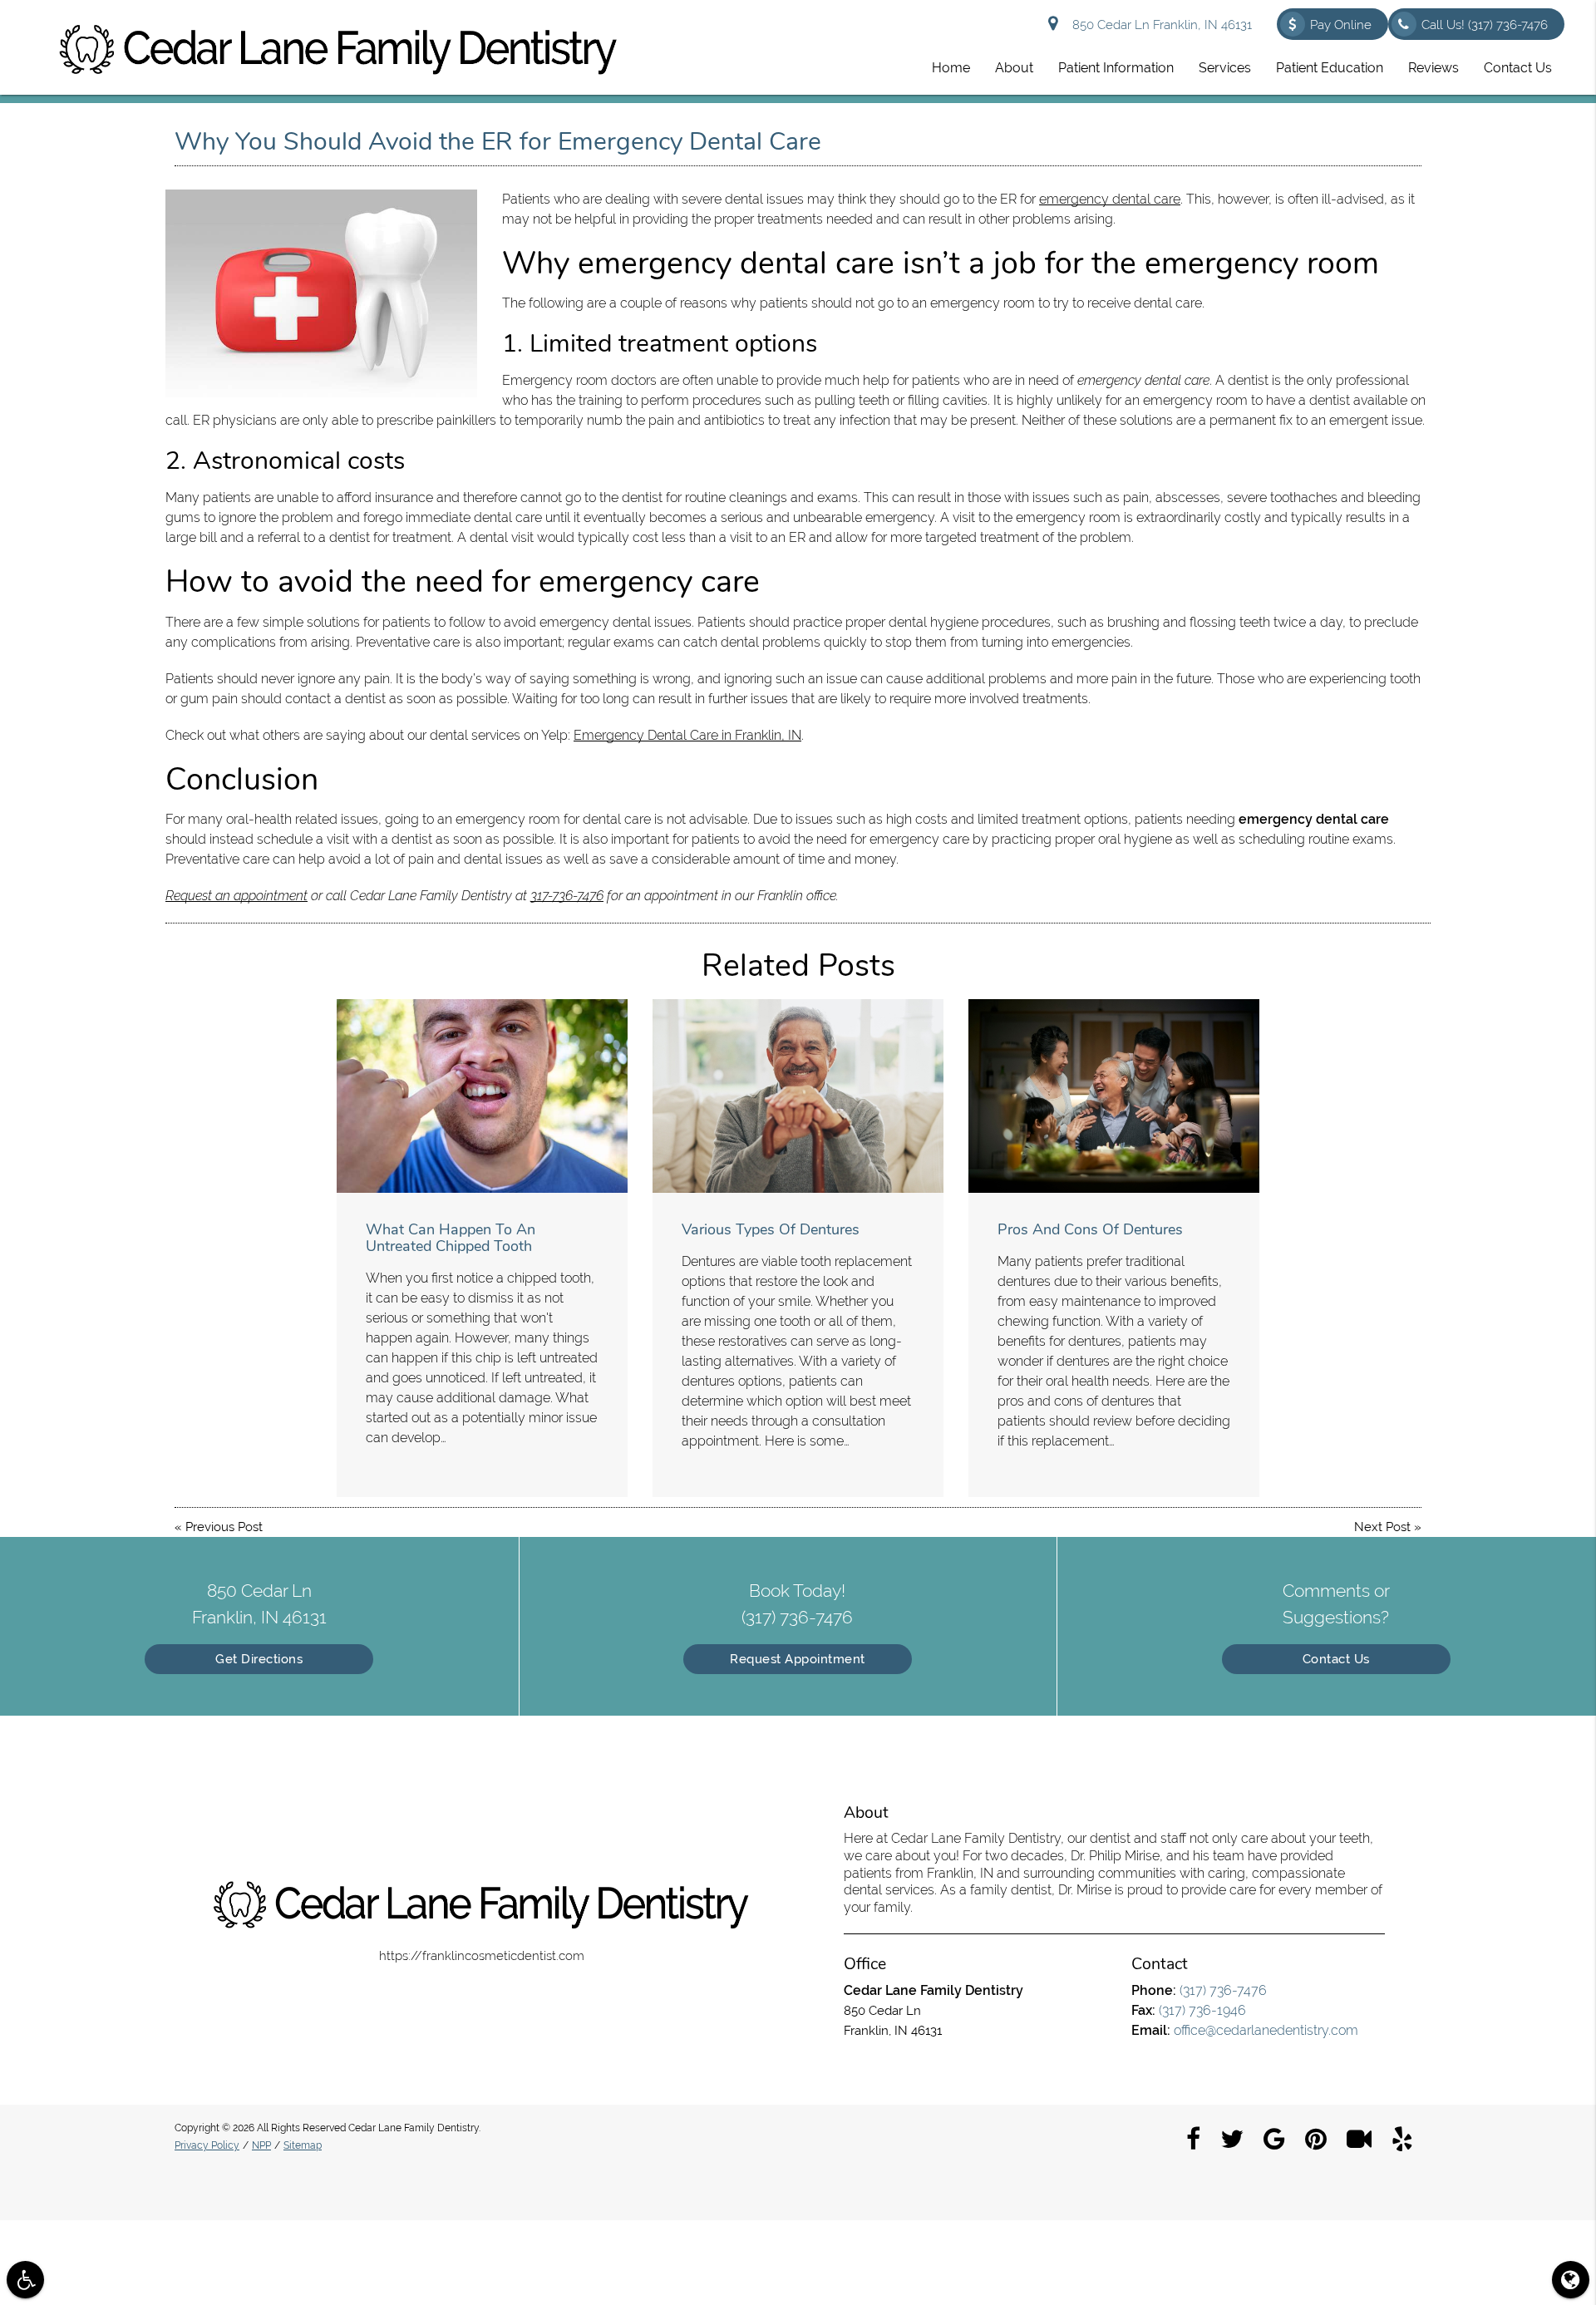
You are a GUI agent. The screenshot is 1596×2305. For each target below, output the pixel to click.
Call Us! (1485, 25)
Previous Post (224, 1527)
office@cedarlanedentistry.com (1266, 2030)
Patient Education (1330, 68)
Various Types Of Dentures (771, 1229)
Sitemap (303, 2145)
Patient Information (1116, 68)
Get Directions (259, 1659)
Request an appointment (236, 896)
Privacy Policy (207, 2145)
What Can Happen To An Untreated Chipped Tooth (451, 1238)
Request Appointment (798, 1659)
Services (1225, 68)
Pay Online (1341, 25)
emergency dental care (1110, 199)
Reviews (1433, 68)
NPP (261, 2145)
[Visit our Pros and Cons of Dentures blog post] (1114, 1096)
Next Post (1382, 1527)
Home (951, 68)
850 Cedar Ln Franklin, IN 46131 (1159, 25)
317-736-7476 (567, 896)
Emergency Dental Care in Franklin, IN (687, 735)
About (1014, 68)
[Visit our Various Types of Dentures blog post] (798, 1096)
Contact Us (1518, 68)
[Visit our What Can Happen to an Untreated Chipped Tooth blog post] (482, 1096)
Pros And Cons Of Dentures (1090, 1229)
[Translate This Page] (1571, 2280)
